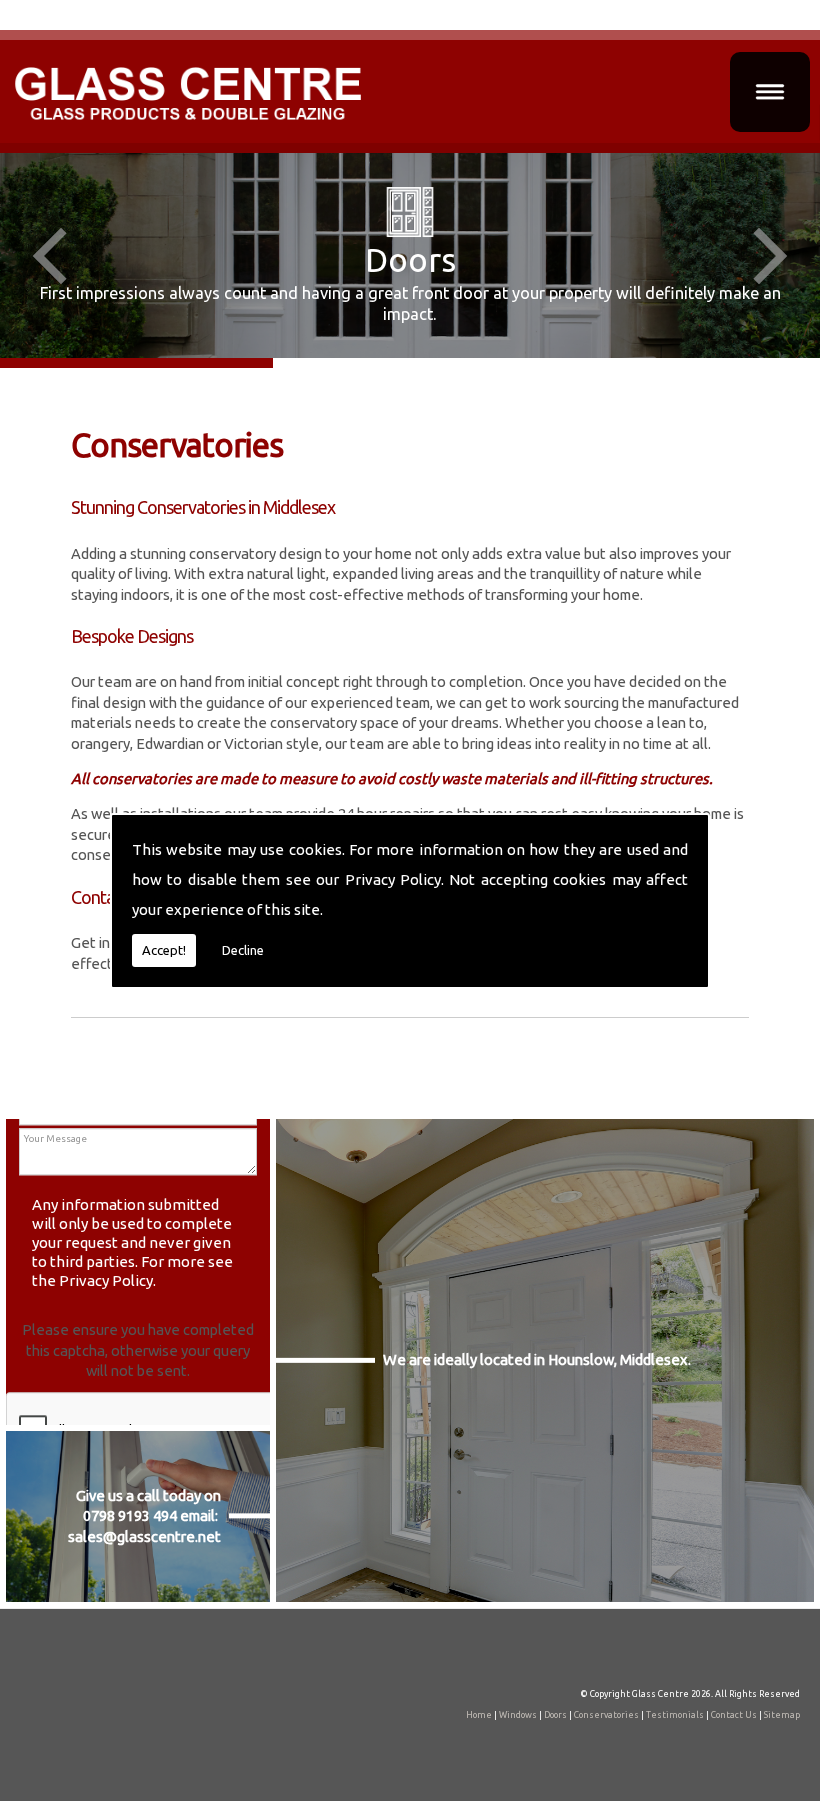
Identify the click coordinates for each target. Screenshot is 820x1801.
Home (479, 1715)
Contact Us (734, 1715)
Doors (555, 1715)
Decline (243, 950)
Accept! (164, 950)
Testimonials (675, 1715)
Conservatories (606, 1715)
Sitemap (782, 1715)
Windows (518, 1715)
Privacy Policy (393, 879)
